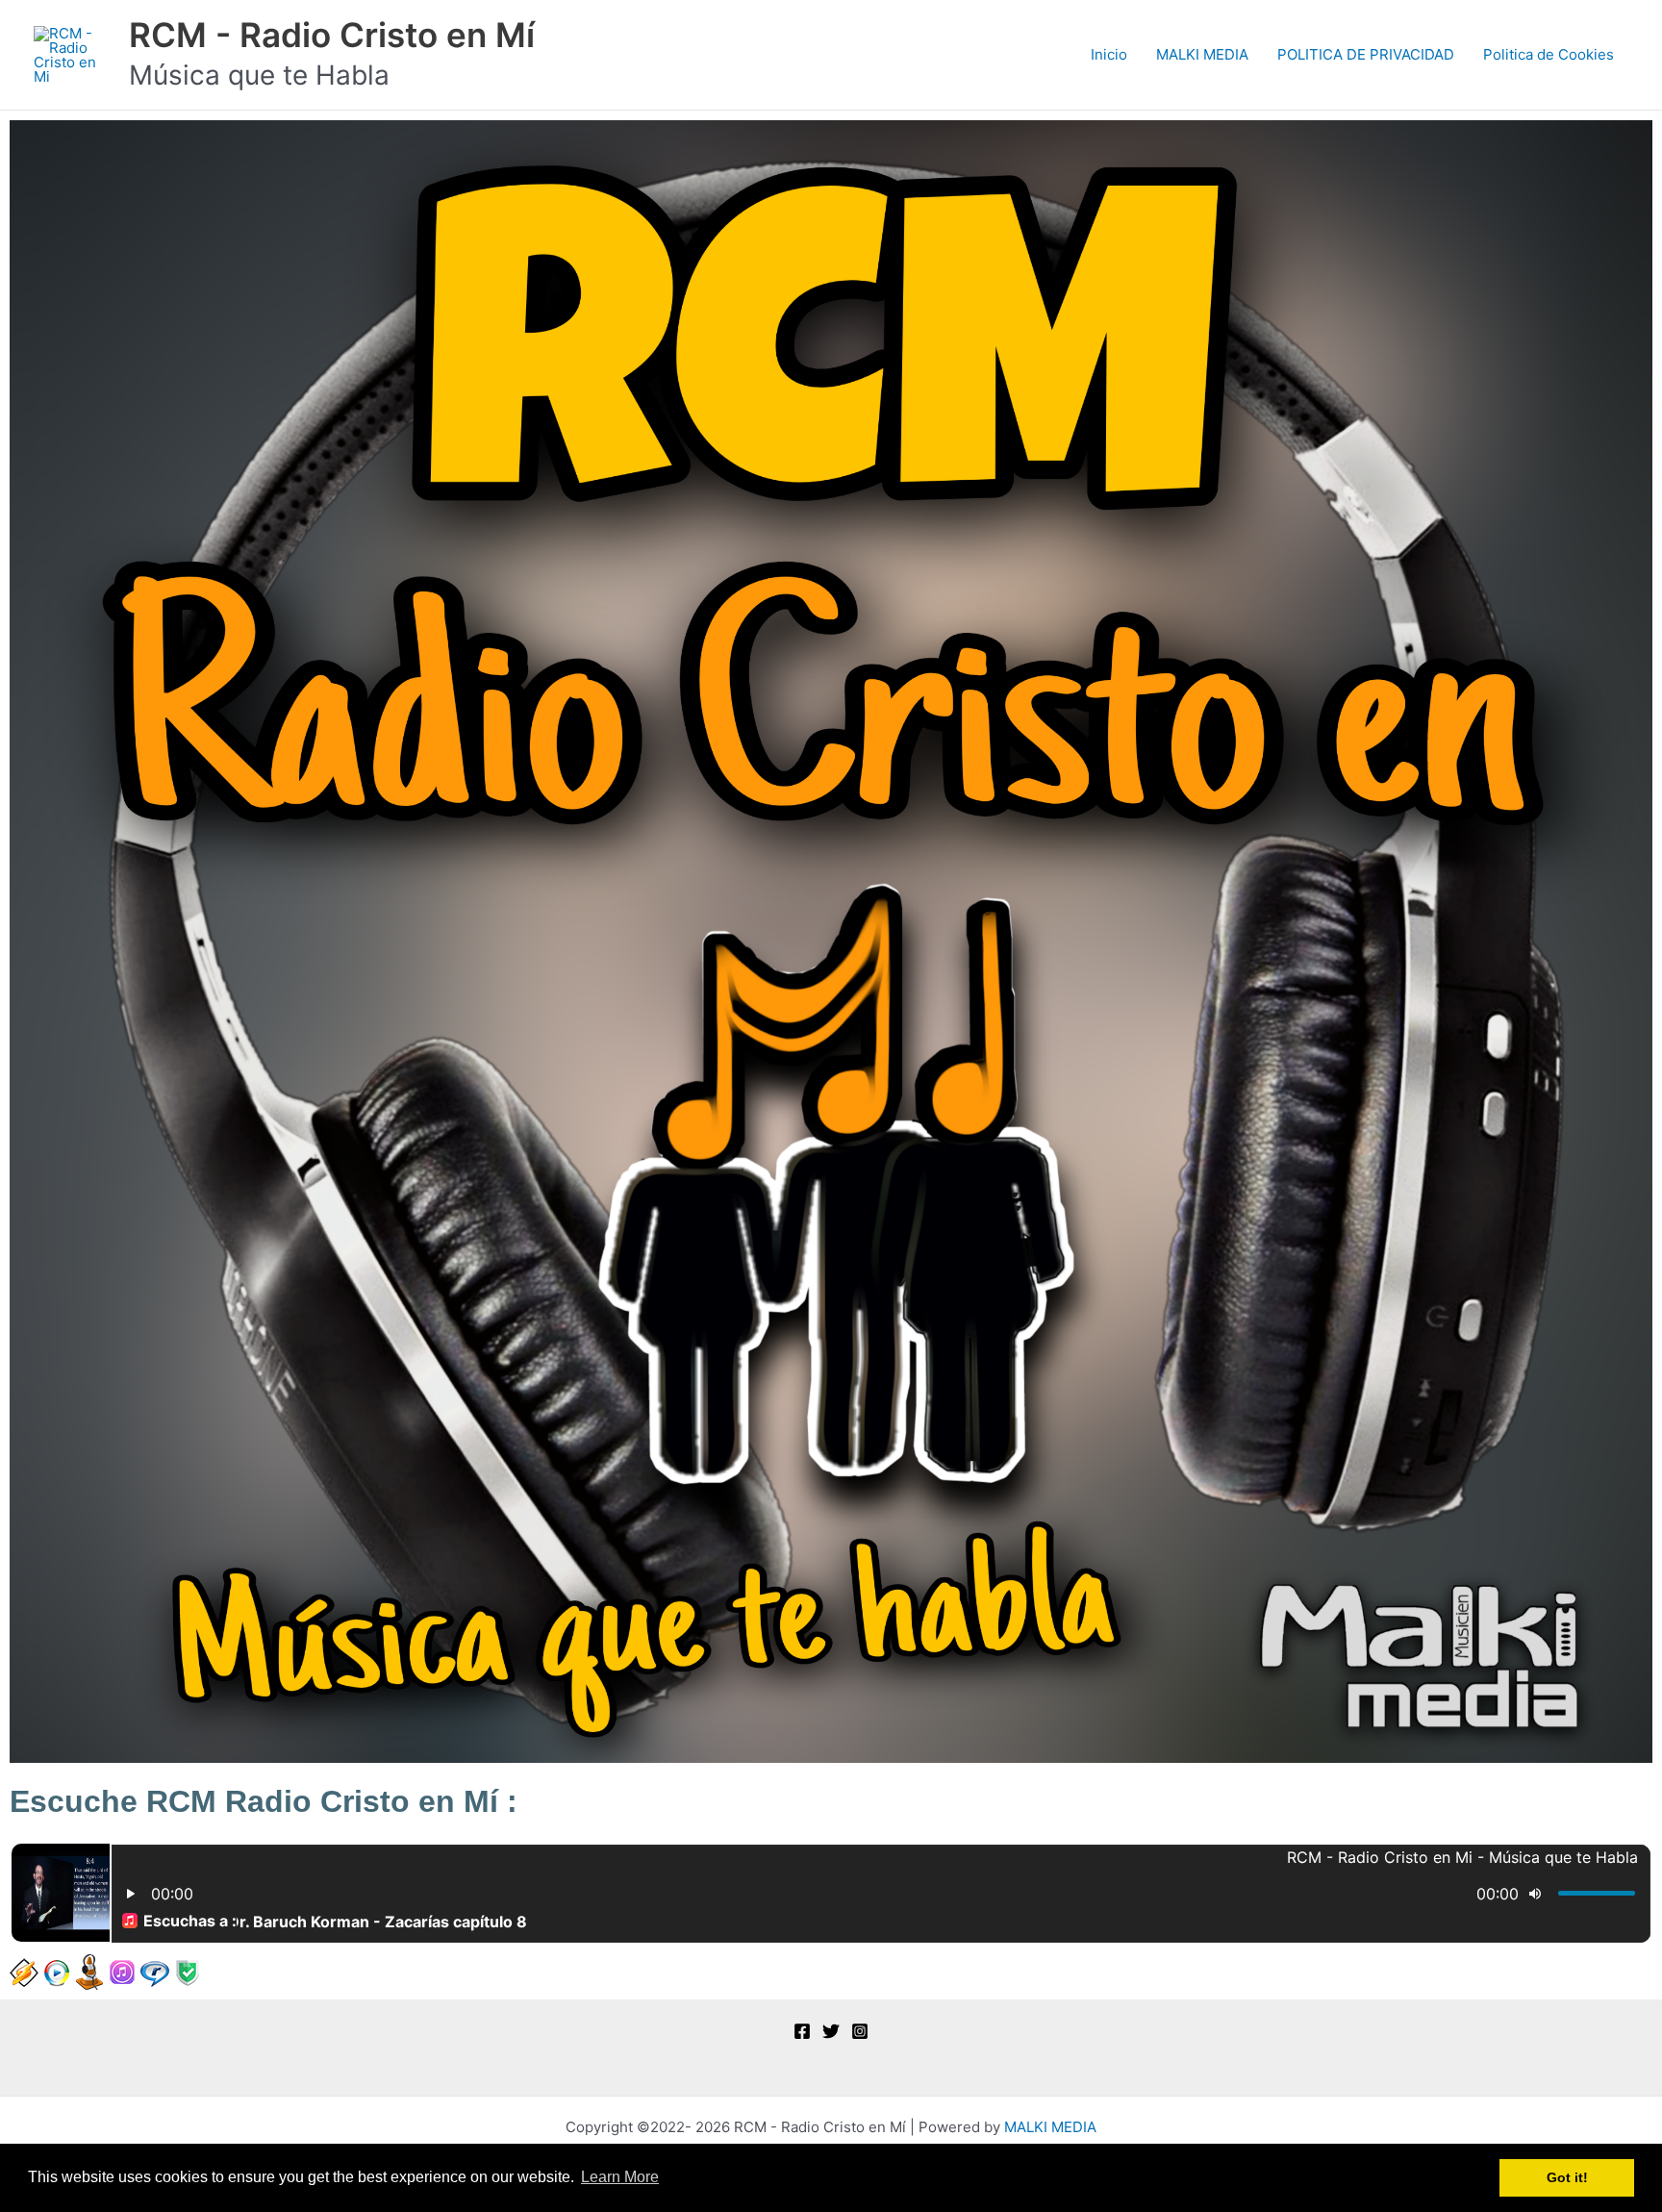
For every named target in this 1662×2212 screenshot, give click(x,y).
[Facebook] (802, 2031)
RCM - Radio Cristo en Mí (332, 35)
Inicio (1109, 54)
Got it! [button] (1567, 2177)
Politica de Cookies (1549, 54)
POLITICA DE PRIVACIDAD (1366, 54)
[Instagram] (860, 2031)
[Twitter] (831, 2031)
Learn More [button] (620, 2177)
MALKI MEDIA (1202, 54)
